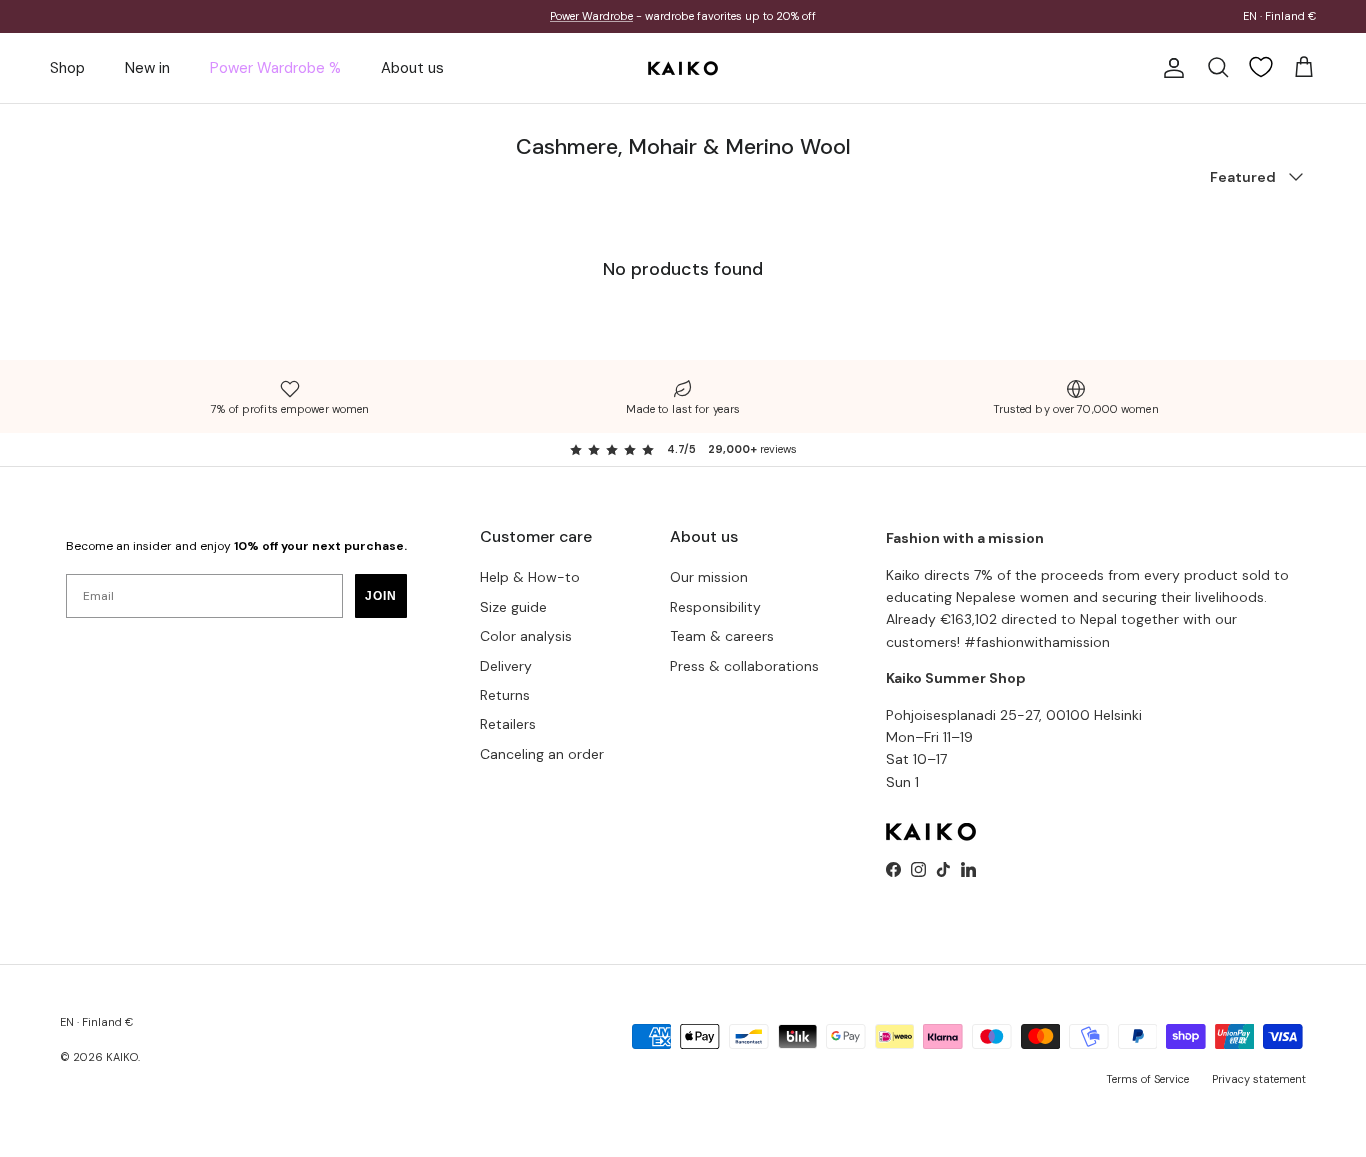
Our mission (709, 577)
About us (412, 68)
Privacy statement (1259, 1079)
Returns (505, 695)
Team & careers (722, 636)
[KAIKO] (683, 68)
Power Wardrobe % (275, 68)
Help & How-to (530, 577)
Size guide (513, 607)
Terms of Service (1147, 1079)
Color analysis (526, 636)
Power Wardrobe (591, 16)
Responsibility (715, 607)
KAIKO (122, 1057)
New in (147, 68)
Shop (67, 68)
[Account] (1170, 68)
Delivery (506, 666)
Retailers (508, 724)
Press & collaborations (744, 666)
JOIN (381, 596)
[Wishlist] (1261, 67)
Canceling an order (542, 754)
